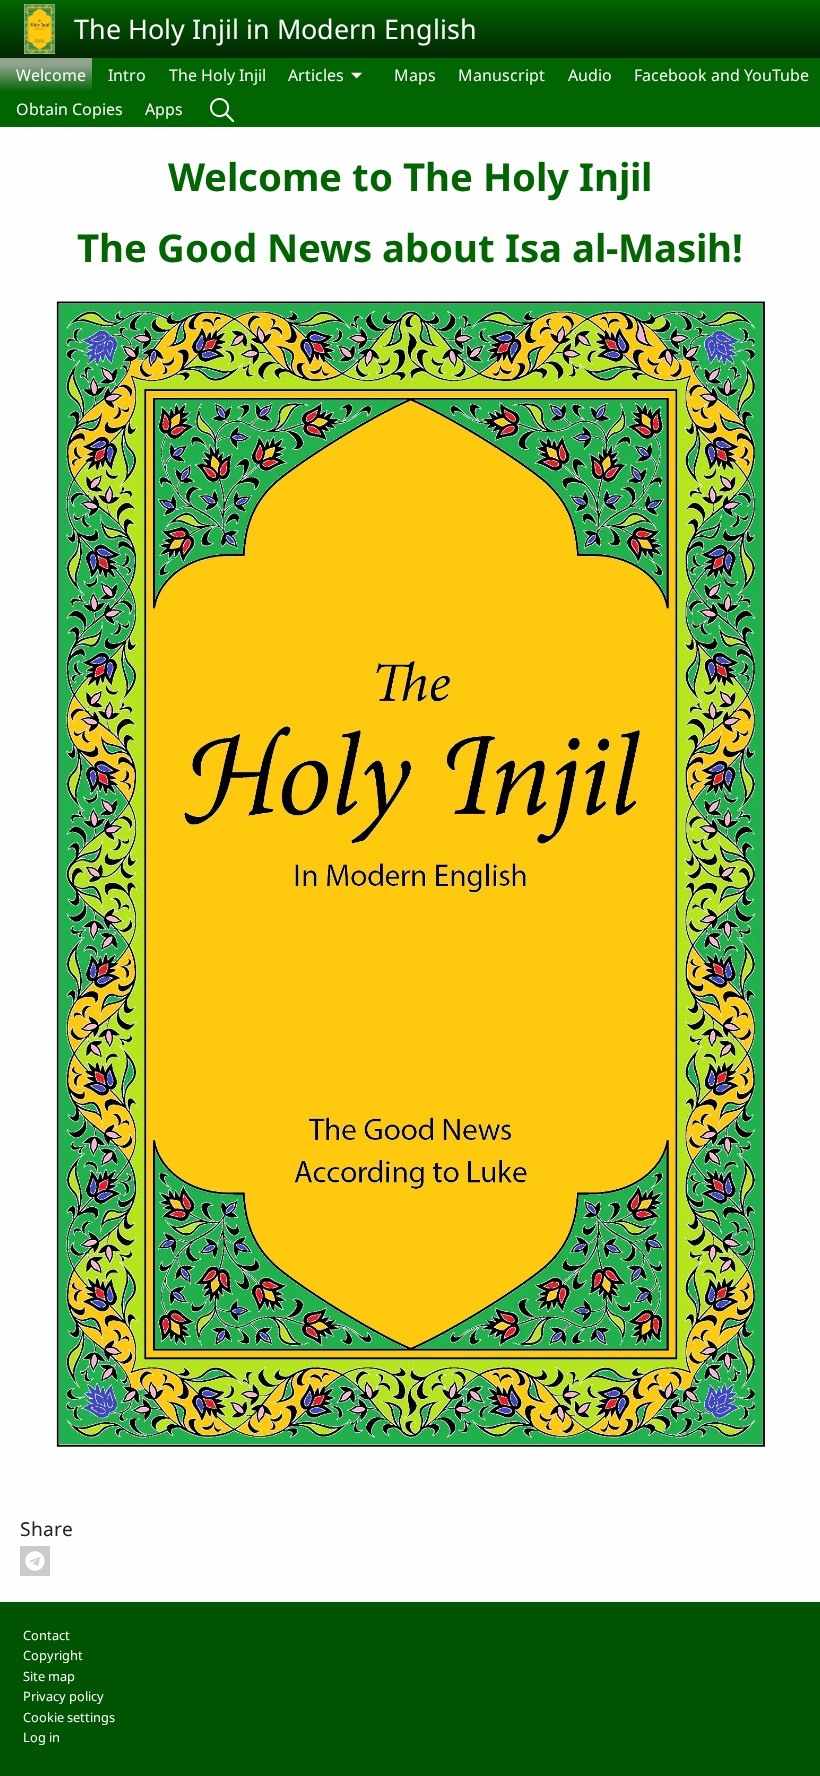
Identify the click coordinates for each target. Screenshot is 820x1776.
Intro (127, 75)
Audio (590, 75)
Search (222, 109)
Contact (46, 1635)
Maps (415, 75)
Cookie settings (69, 1717)
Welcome (51, 75)
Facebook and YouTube (721, 75)
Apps (164, 109)
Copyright (53, 1655)
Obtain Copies (69, 109)
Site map (49, 1676)
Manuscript (501, 75)
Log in (41, 1737)
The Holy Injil (217, 75)
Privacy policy (63, 1696)
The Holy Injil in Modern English (275, 28)
